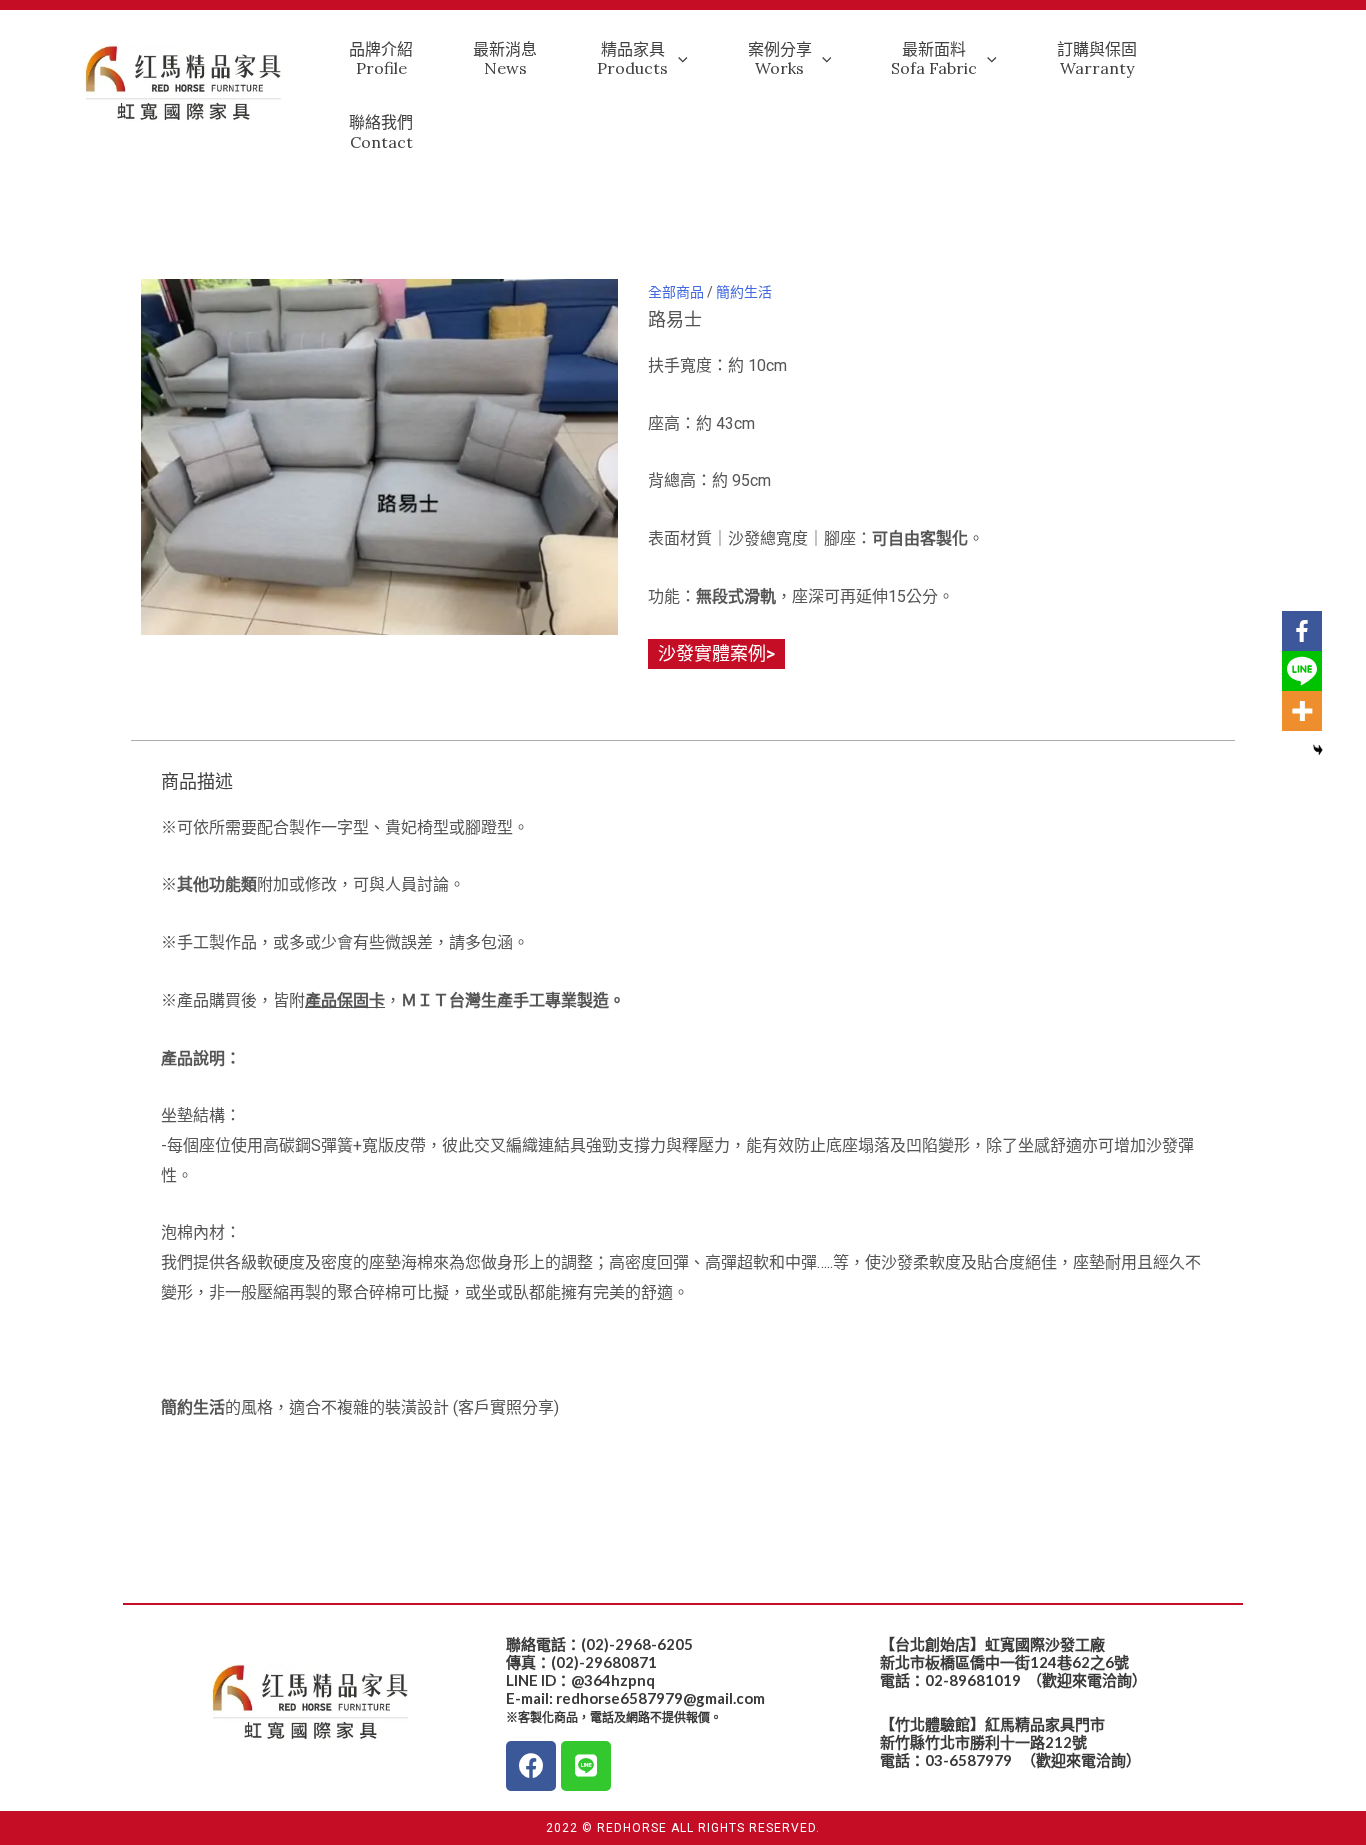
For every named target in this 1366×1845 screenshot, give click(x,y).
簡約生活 (744, 292)
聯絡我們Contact (381, 131)
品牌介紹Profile (381, 58)
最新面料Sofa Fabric (934, 58)
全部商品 (676, 292)
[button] (716, 654)
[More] (1302, 711)
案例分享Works (780, 58)
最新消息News (505, 58)
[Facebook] (1302, 631)
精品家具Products (632, 58)
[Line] (1302, 671)
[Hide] (1318, 750)
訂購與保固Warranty (1097, 58)
